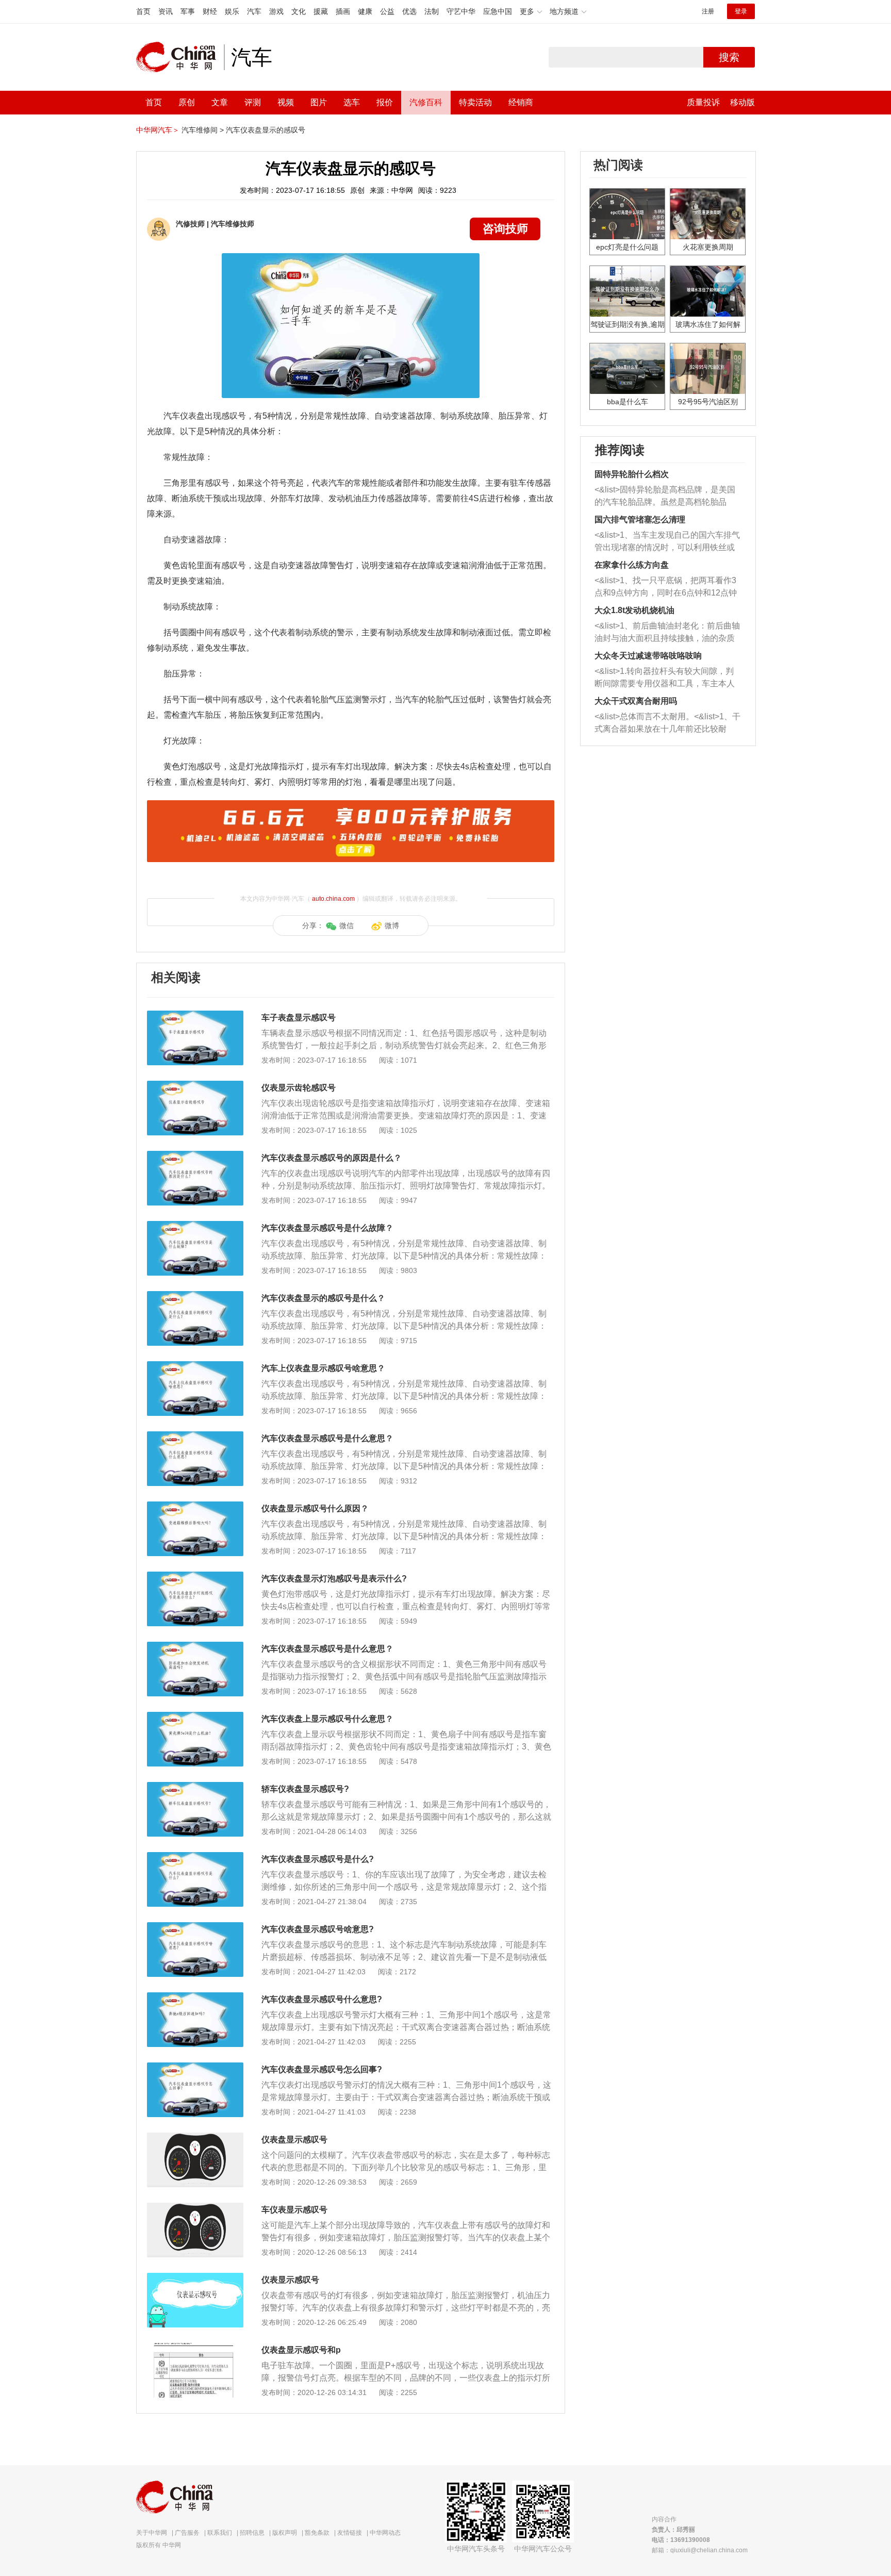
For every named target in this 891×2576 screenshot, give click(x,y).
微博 (392, 926)
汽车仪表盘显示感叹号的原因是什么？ (332, 1158)
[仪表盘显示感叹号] (195, 2138)
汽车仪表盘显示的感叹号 (266, 130)
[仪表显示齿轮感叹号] (195, 1086)
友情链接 (350, 2533)
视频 (286, 102)
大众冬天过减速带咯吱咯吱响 (648, 656)
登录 (741, 11)
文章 (220, 102)
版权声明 (285, 2533)
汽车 (254, 11)
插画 (343, 11)
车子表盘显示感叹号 (299, 1018)
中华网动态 (385, 2533)
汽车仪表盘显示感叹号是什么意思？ (327, 1438)
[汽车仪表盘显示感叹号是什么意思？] (195, 1436)
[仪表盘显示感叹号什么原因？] (195, 1507)
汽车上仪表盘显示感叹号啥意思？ (323, 1368)
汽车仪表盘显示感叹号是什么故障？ (327, 1228)
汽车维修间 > (203, 130)
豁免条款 (317, 2533)
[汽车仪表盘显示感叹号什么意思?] (195, 1997)
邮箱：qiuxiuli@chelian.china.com (700, 2550)
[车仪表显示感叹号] (195, 2208)
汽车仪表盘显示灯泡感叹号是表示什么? (334, 1579)
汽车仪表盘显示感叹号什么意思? (322, 1999)
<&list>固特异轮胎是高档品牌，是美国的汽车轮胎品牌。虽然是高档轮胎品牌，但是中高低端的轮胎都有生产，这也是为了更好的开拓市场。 (665, 497)
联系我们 (220, 2533)
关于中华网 (152, 2533)
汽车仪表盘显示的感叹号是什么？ (323, 1298)
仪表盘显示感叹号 (294, 2140)
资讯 (166, 11)
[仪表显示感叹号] (195, 2278)
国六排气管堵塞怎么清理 (640, 519)
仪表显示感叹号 (290, 2280)
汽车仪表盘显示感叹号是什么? (318, 1859)
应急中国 (498, 11)
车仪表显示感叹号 (294, 2210)
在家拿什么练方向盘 (632, 565)
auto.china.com (333, 899)
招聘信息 (252, 2533)
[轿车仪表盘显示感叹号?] (195, 1787)
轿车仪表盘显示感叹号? (305, 1789)
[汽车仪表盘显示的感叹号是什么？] (195, 1296)
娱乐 (232, 11)
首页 (143, 11)
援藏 (321, 11)
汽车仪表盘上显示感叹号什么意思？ (327, 1719)
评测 (253, 102)
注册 (708, 11)
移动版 (742, 102)
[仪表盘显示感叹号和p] (195, 2348)
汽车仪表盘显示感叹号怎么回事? (322, 2069)
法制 (432, 11)
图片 (319, 102)
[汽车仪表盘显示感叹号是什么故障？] (195, 1226)
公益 (387, 11)
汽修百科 (426, 102)
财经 (210, 11)
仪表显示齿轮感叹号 (299, 1088)
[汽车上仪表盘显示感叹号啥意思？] (195, 1366)
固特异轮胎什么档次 (632, 474)
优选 (409, 11)
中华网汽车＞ (158, 130)
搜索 (729, 57)
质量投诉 (703, 102)
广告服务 (187, 2533)
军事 (188, 11)
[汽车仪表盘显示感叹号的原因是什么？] (195, 1156)
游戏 (276, 11)
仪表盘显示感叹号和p (301, 2350)
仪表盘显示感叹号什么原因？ (315, 1508)
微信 (346, 926)
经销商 (521, 102)
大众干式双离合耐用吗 (636, 701)
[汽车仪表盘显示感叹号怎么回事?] (195, 2068)
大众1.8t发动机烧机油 (634, 610)
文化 (299, 11)
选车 (352, 102)
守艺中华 (461, 11)
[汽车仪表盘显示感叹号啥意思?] (195, 1927)
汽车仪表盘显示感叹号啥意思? (318, 1929)
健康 (365, 11)
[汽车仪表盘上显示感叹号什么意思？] (195, 1717)
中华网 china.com (180, 57)
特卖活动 (475, 102)
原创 (187, 102)
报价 (385, 102)
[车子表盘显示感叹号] (195, 1016)
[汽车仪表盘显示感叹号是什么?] (195, 1857)
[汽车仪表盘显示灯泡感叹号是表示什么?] (195, 1577)
